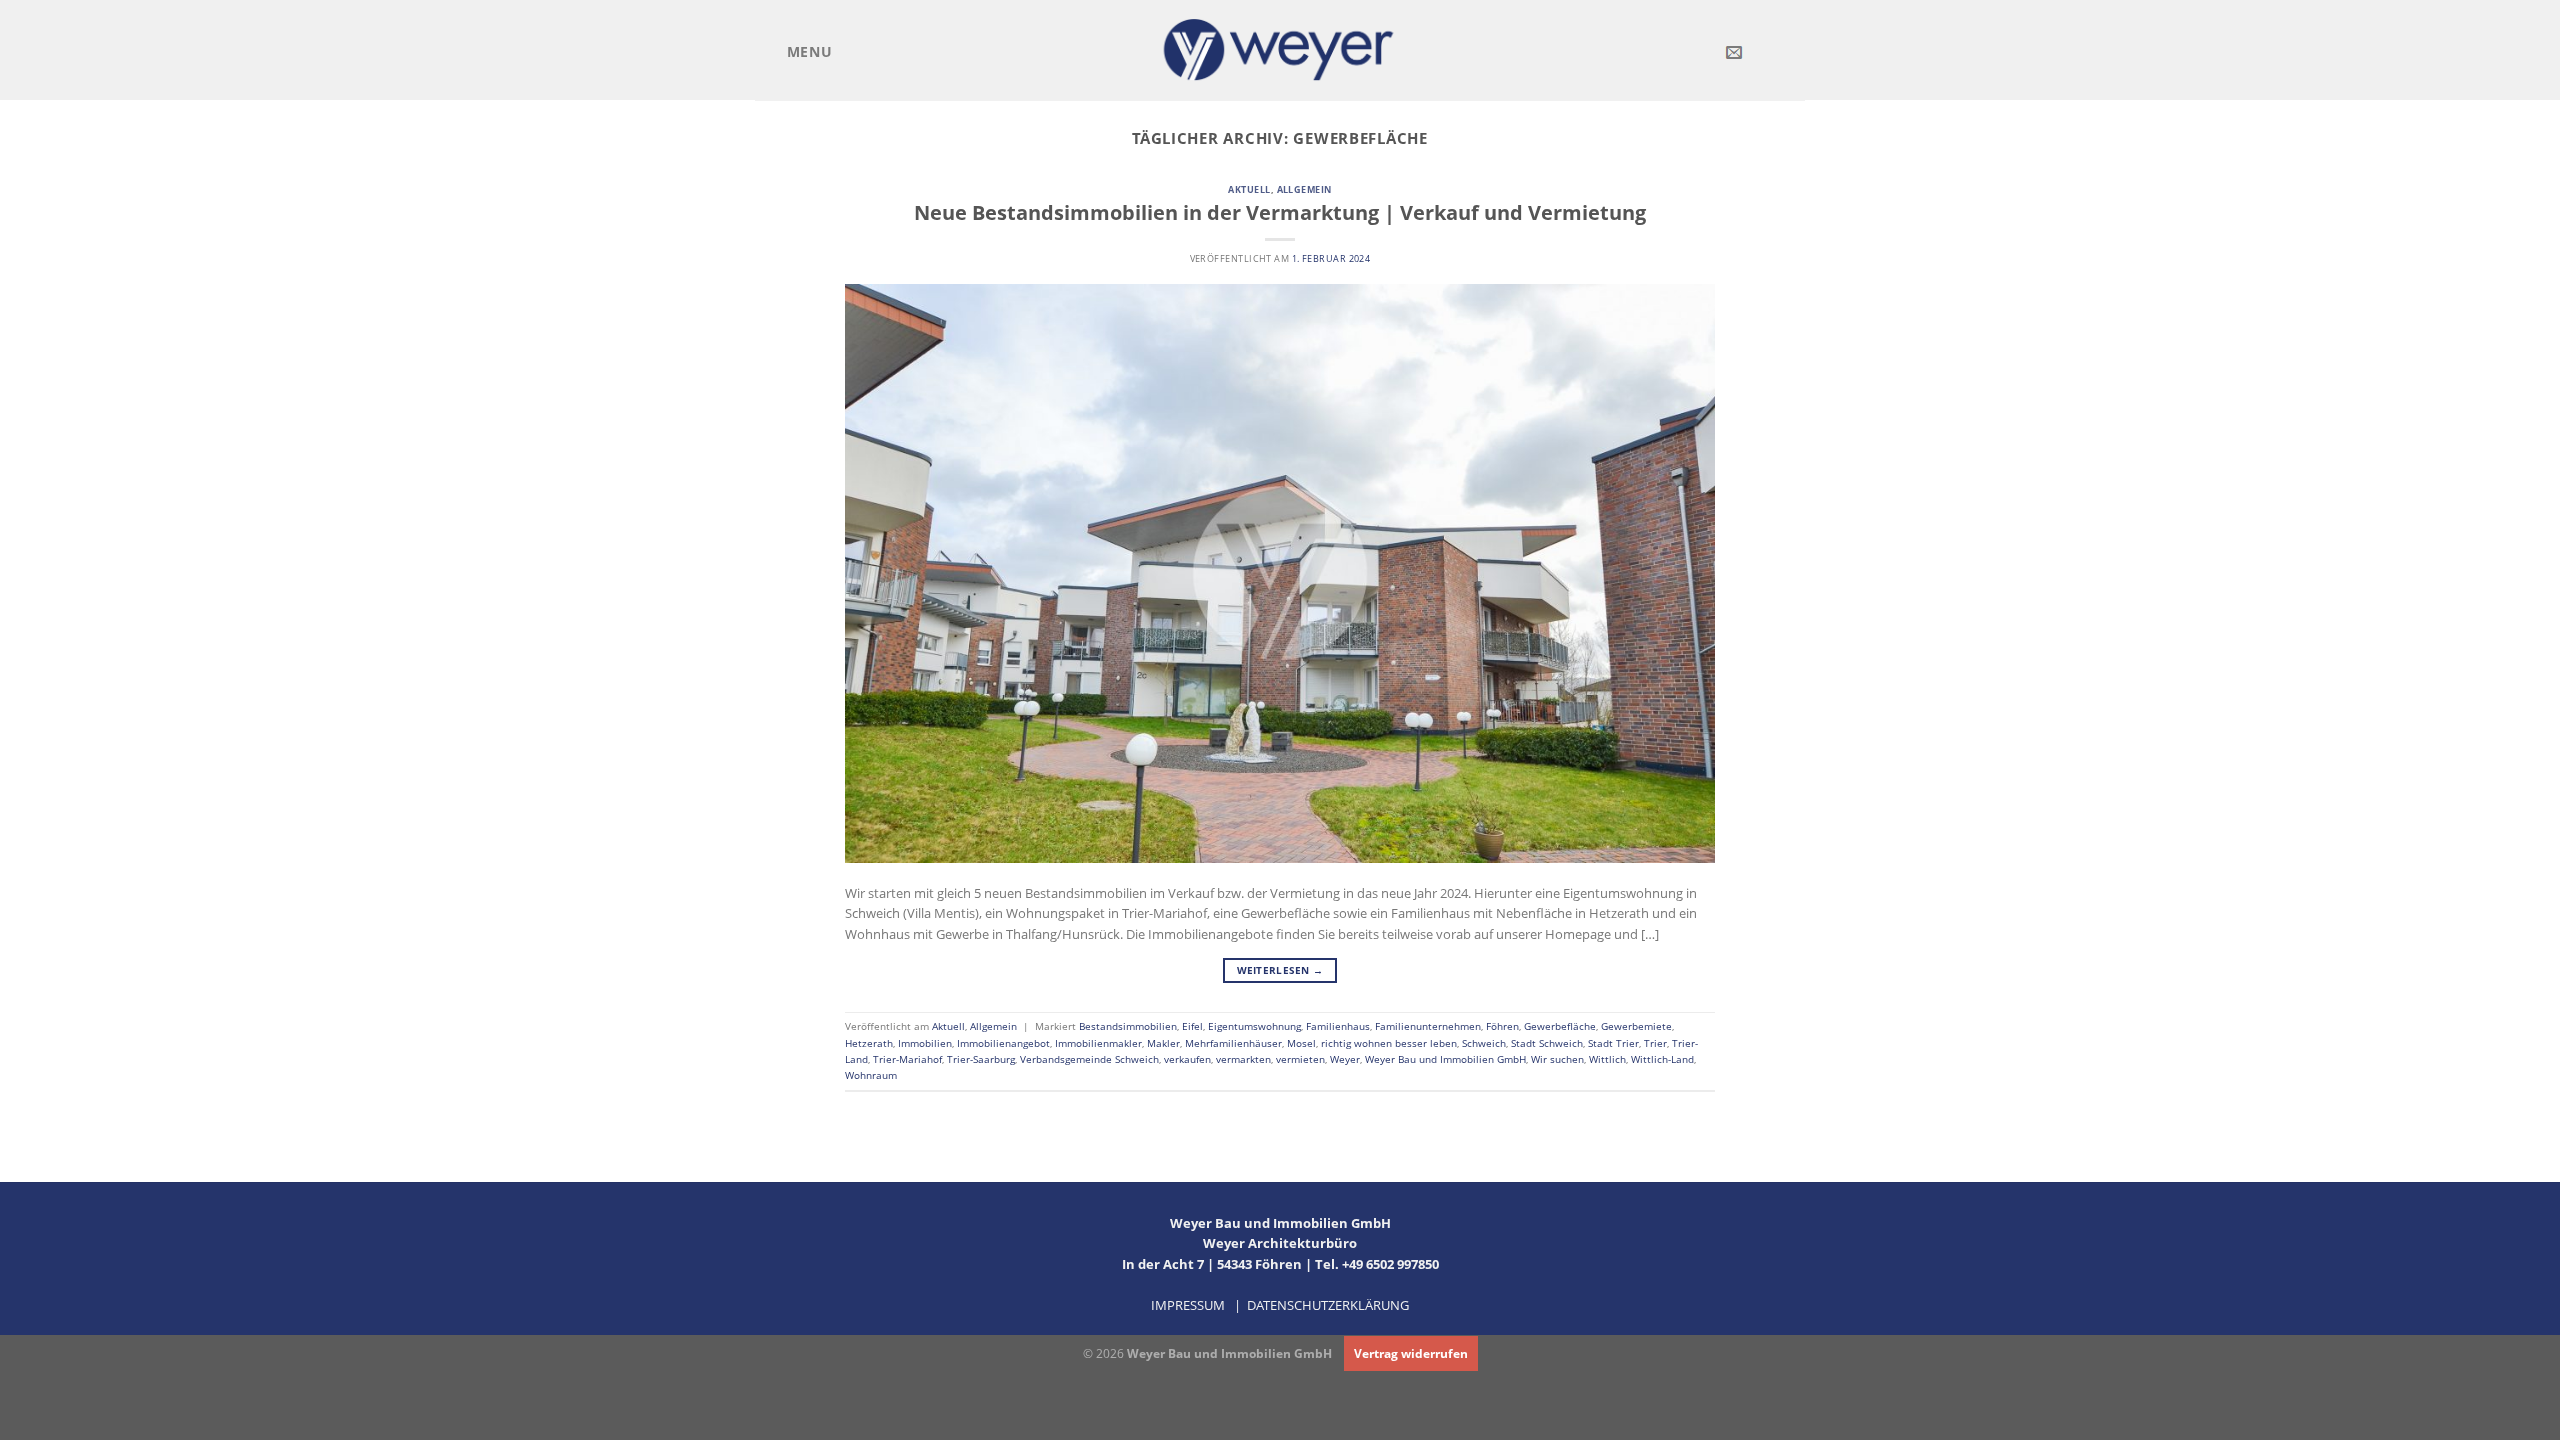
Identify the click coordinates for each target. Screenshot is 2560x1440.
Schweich (1484, 1043)
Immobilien (925, 1043)
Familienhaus (1338, 1026)
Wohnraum (871, 1075)
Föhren (1502, 1026)
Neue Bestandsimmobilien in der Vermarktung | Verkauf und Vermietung (1280, 212)
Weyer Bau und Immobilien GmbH (1445, 1059)
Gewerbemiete (1636, 1026)
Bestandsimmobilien (1128, 1026)
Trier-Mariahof (907, 1059)
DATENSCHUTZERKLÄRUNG (1328, 1305)
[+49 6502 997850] (1765, 52)
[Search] (1796, 52)
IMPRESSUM (1188, 1305)
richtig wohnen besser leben (1389, 1043)
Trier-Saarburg (981, 1059)
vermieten (1300, 1059)
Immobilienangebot (1003, 1043)
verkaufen (1187, 1059)
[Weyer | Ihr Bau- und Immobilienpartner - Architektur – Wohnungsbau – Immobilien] (1280, 49)
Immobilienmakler (1098, 1043)
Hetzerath (869, 1043)
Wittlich (1607, 1059)
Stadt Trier (1613, 1043)
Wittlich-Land (1662, 1059)
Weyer (1345, 1059)
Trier (1655, 1043)
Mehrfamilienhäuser (1233, 1043)
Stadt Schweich (1547, 1043)
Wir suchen (1557, 1059)
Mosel (1301, 1043)
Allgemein (1304, 189)
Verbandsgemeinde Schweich (1089, 1059)
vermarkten (1243, 1059)
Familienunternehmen (1428, 1026)
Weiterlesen (1280, 970)
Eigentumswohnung (1254, 1026)
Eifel (1192, 1026)
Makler (1163, 1043)
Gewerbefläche (1560, 1026)
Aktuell (1249, 189)
